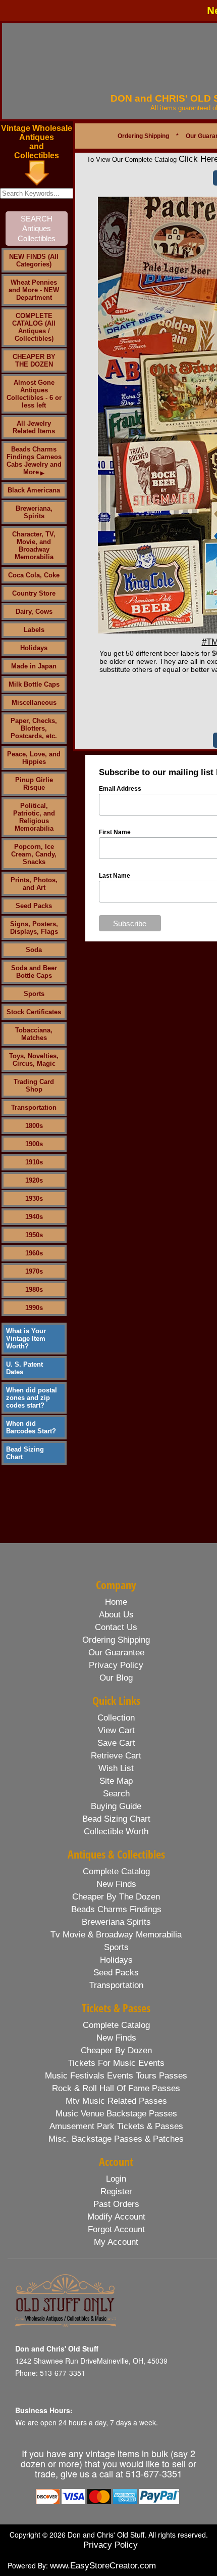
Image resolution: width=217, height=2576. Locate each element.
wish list (116, 1768)
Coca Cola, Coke (34, 575)
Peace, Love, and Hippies (34, 758)
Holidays (34, 648)
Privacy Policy (111, 2545)
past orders (116, 2204)
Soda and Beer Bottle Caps (34, 972)
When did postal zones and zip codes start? (32, 1398)
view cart (116, 1730)
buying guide (116, 1806)
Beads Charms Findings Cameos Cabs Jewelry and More (34, 461)
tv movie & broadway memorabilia (116, 1935)
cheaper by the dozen (116, 1897)
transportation (116, 1985)
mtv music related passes (116, 2101)
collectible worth (116, 1832)
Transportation (34, 1108)
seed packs (116, 1973)
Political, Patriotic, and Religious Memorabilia (34, 817)
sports (116, 1947)
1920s (34, 1180)
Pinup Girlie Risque (34, 784)
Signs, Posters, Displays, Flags (34, 928)
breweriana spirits (116, 1922)
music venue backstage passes (116, 2114)
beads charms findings (116, 1909)
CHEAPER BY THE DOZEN (34, 360)
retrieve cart (116, 1756)
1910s (34, 1162)
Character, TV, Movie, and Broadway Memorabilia (34, 546)
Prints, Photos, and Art (34, 884)
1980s (34, 1290)
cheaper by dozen (116, 2050)
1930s (34, 1199)
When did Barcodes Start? (31, 1427)
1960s (34, 1253)
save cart (116, 1743)
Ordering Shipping (143, 136)
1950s (34, 1235)
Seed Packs (34, 906)
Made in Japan (34, 666)
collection (116, 1718)
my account (116, 2242)
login (116, 2179)
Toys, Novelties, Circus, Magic (34, 1060)
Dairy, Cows (34, 612)
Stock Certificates (34, 1012)
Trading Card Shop (34, 1086)
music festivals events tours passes (116, 2076)
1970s (34, 1271)
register (116, 2191)
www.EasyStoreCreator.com (103, 2566)
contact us (116, 1627)
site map (116, 1781)
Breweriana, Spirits (34, 512)
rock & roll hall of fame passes (116, 2088)
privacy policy (116, 1665)
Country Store (34, 593)
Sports (34, 994)
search (116, 1794)
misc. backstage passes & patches (116, 2139)
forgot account (116, 2229)
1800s (34, 1126)
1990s (34, 1308)
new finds (116, 1884)
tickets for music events (116, 2063)
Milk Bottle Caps (34, 684)
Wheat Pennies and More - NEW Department (34, 290)
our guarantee (116, 1653)
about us (116, 1615)
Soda (34, 950)
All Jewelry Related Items (34, 427)
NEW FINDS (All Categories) (34, 260)
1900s (34, 1144)
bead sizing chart (116, 1819)
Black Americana (34, 490)
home (116, 1602)
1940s (34, 1217)
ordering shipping (116, 1640)
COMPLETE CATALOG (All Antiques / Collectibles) (34, 327)
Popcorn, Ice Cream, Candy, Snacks (34, 854)
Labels (34, 630)
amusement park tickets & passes (116, 2126)
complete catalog (116, 1871)
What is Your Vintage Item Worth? (26, 1339)
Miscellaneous (34, 703)
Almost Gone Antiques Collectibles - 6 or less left (34, 394)
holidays (116, 1960)
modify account (116, 2217)
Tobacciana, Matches (34, 1034)
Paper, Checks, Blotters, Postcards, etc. (34, 728)
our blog (116, 1678)
